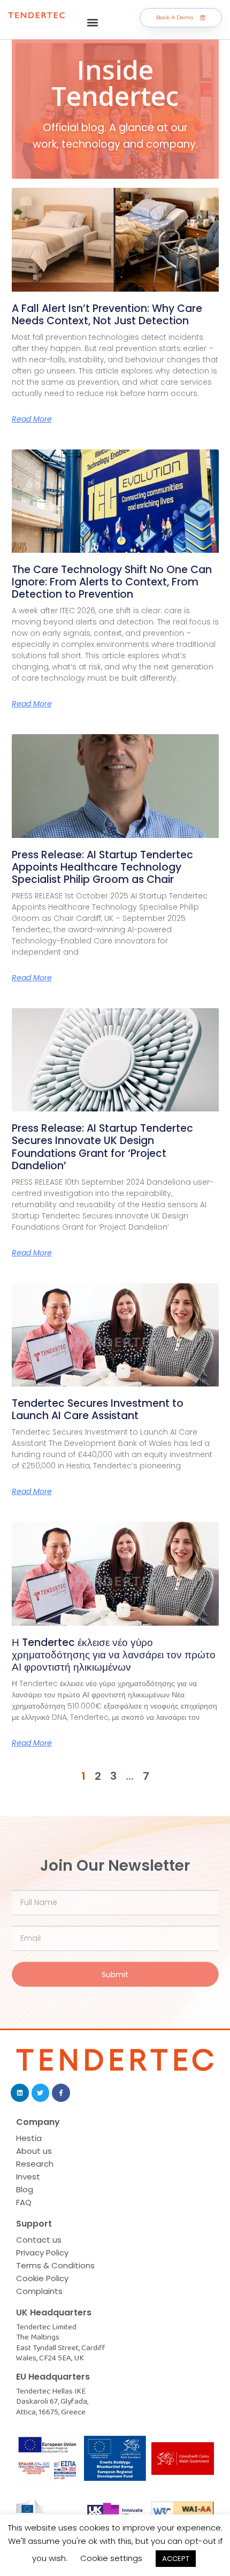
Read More (32, 419)
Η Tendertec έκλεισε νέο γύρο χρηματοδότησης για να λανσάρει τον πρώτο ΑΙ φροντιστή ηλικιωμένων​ (114, 1655)
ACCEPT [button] (176, 2559)
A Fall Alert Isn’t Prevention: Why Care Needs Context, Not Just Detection (107, 315)
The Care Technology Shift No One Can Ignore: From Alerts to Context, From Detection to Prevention (112, 582)
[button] (93, 22)
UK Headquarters (54, 2312)
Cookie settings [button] (111, 2558)
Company (38, 2122)
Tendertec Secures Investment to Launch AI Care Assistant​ (98, 1409)
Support (34, 2224)
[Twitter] (41, 2093)
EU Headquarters (53, 2377)
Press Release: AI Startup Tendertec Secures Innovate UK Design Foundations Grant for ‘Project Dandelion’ (102, 1147)
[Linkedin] (20, 2093)
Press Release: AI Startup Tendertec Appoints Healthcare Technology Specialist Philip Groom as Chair (102, 867)
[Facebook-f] (61, 2093)
